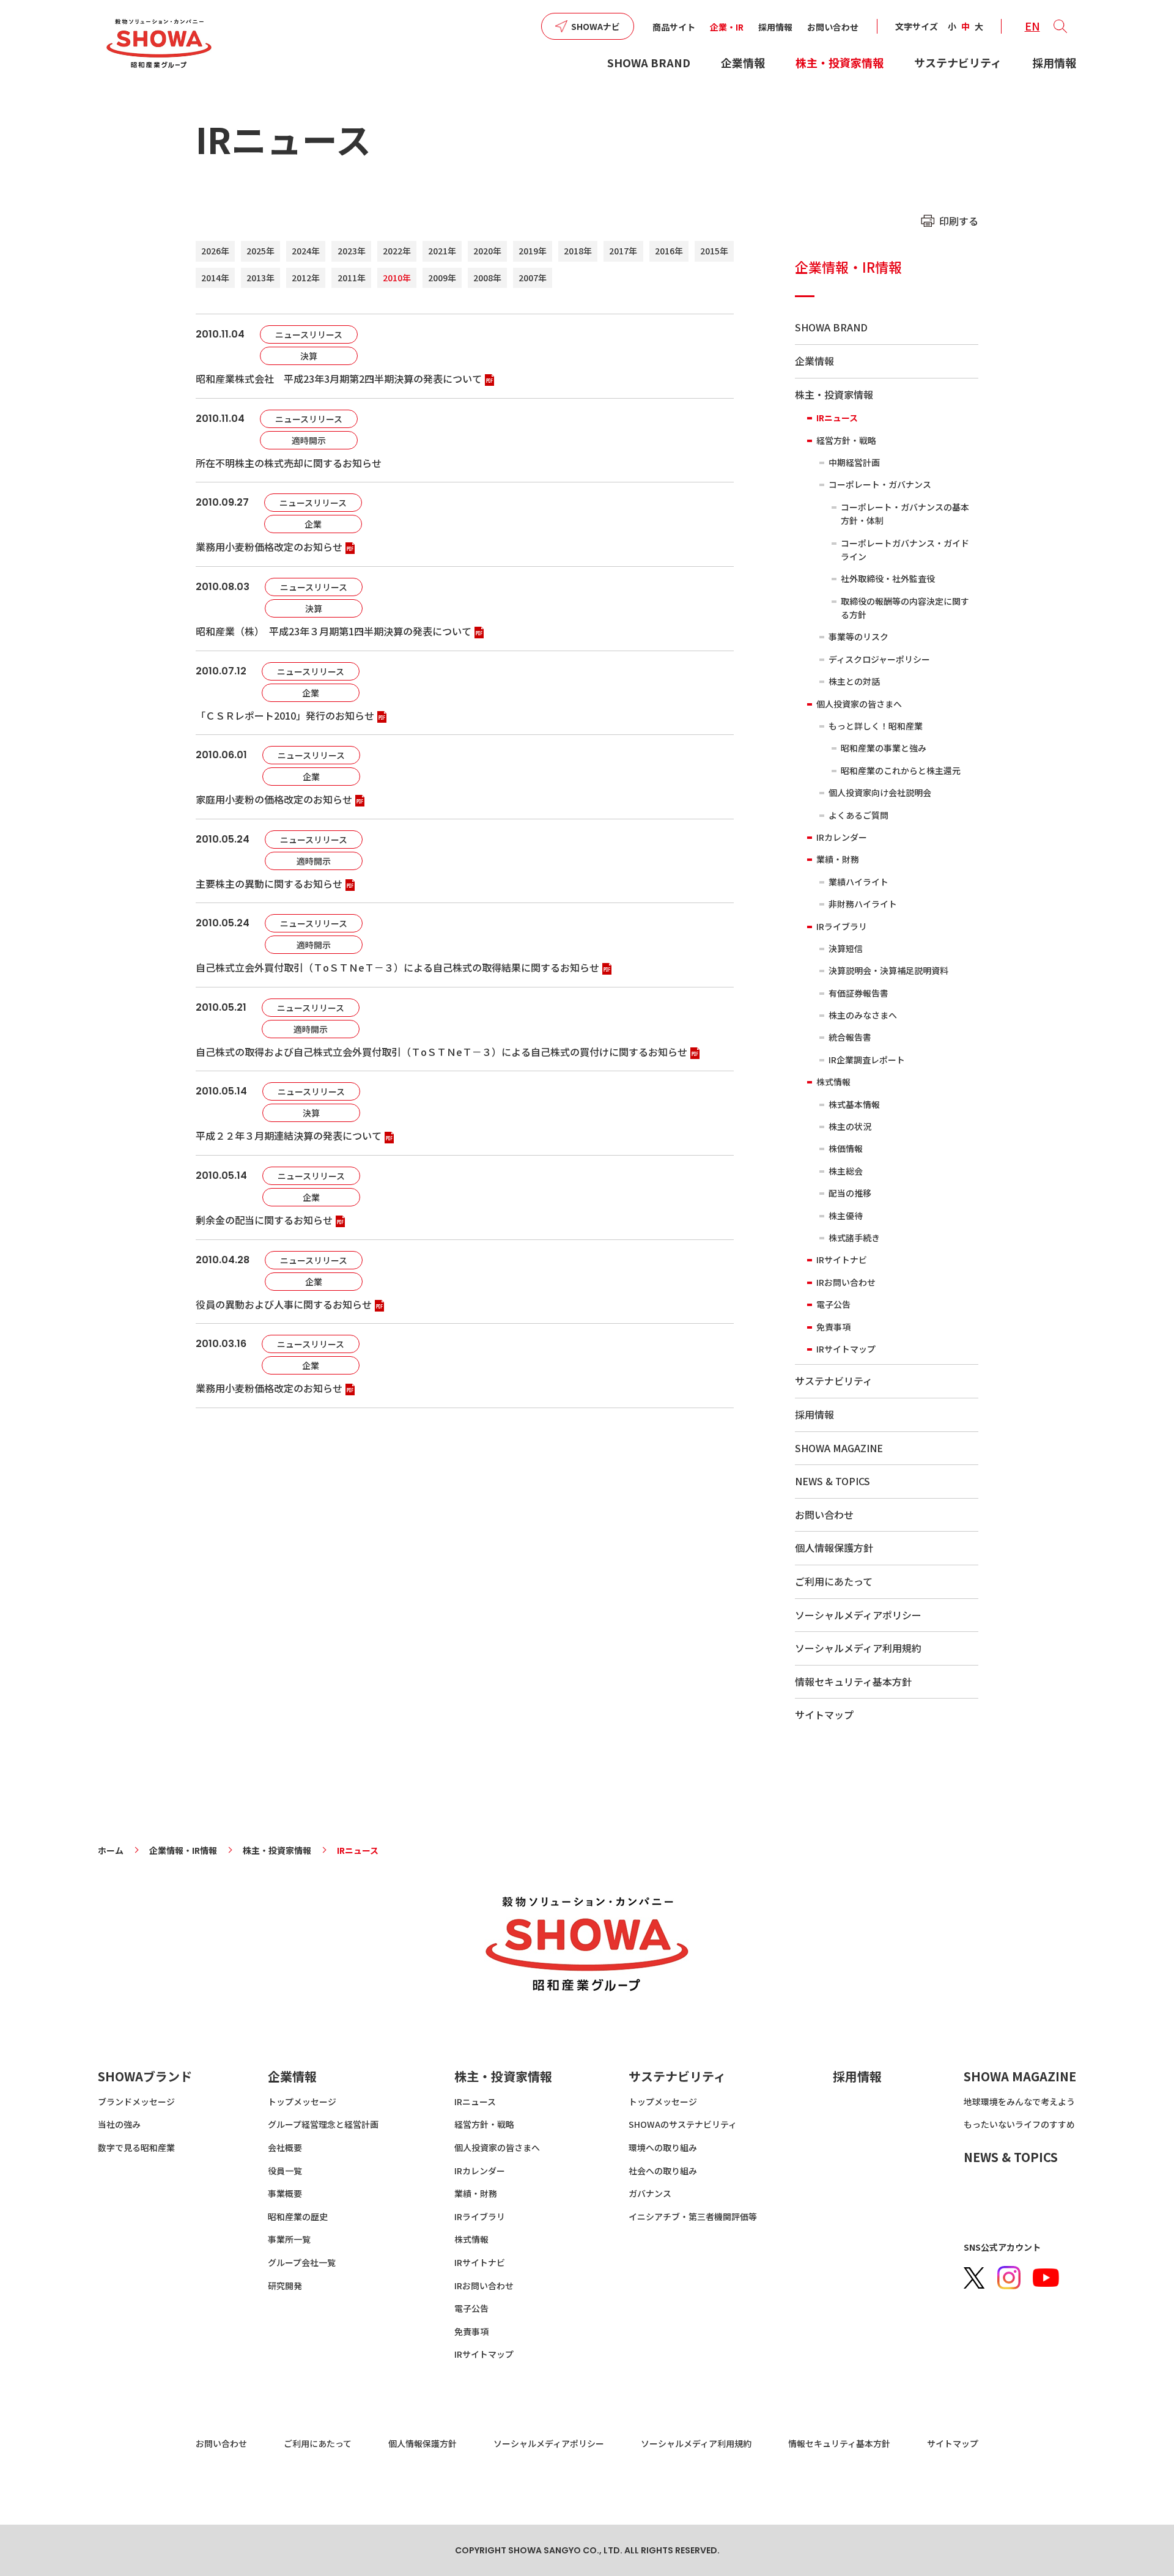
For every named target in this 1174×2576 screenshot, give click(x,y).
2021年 (442, 251)
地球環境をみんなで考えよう (1019, 2102)
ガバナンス (650, 2193)
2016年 (669, 251)
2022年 (397, 251)
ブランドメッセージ (136, 2102)
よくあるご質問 (858, 815)
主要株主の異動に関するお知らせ (269, 884)
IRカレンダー (842, 837)
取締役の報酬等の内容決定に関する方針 (905, 608)
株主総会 (846, 1171)
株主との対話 (854, 681)
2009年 (442, 278)
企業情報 (743, 62)
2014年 (215, 278)
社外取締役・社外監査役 (888, 578)
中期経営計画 (854, 462)
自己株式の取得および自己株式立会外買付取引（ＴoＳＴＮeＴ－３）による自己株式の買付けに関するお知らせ (441, 1052)
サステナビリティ (958, 62)
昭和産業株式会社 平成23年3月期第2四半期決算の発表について (339, 378)
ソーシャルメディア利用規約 (858, 1648)
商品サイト (674, 27)
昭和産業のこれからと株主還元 (901, 770)
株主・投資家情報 (840, 62)
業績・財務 (838, 859)
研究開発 (285, 2286)
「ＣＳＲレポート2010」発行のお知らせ (285, 715)
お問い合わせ (833, 27)
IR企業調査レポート (867, 1060)
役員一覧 (285, 2171)
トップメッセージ (302, 2102)
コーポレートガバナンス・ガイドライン (905, 550)
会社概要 (285, 2147)
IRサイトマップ (846, 1349)
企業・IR (727, 27)
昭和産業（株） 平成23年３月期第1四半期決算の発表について (334, 631)
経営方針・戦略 (846, 440)
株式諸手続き (854, 1238)
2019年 (533, 251)
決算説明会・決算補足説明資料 (888, 970)
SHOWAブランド (145, 2076)
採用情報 (775, 27)
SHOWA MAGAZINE (839, 1448)
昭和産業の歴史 (298, 2216)
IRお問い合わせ (846, 1282)
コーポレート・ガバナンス (880, 484)
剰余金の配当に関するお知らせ (264, 1220)
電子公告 (833, 1304)
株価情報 (846, 1148)
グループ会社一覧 (302, 2262)
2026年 (215, 251)
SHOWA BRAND (649, 62)
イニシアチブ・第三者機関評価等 (693, 2216)
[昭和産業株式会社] (159, 44)
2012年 (306, 278)
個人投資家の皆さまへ (859, 704)
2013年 (260, 278)
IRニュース (837, 418)
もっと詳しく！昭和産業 (876, 726)
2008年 (487, 278)
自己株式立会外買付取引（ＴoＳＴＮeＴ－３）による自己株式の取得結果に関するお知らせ (397, 967)
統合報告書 (850, 1037)
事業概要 (285, 2193)
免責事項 (833, 1327)
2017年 (623, 251)
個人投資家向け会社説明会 (880, 792)
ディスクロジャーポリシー (879, 659)
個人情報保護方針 (834, 1548)
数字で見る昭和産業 (136, 2147)
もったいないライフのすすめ (1019, 2124)
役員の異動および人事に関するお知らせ (284, 1304)
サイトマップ (824, 1714)
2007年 (533, 278)
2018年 (578, 251)
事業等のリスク (858, 637)
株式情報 (833, 1082)
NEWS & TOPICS (833, 1481)
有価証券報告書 (858, 993)
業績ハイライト (858, 882)
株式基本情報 (854, 1104)
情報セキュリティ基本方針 (853, 1681)
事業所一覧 (289, 2239)
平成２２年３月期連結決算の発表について (289, 1135)
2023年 (352, 251)
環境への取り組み (663, 2147)
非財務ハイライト (863, 904)
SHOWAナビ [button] (596, 26)
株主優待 (846, 1216)
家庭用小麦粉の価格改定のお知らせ (274, 799)
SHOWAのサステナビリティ (683, 2124)
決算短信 (846, 948)
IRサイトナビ (842, 1260)
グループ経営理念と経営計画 (323, 2124)
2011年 (352, 278)
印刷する (959, 221)
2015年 (714, 251)
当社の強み (119, 2124)
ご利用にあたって (834, 1581)
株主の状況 (850, 1126)
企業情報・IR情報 (848, 267)
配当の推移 (850, 1193)
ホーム (111, 1850)
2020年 (487, 251)
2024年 (306, 251)
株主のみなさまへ (863, 1015)
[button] (1060, 26)
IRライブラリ (842, 926)
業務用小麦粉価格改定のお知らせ (269, 547)
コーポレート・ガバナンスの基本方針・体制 (905, 514)
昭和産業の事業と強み (884, 748)
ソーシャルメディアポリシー (858, 1615)
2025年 (260, 251)
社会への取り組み (663, 2171)
